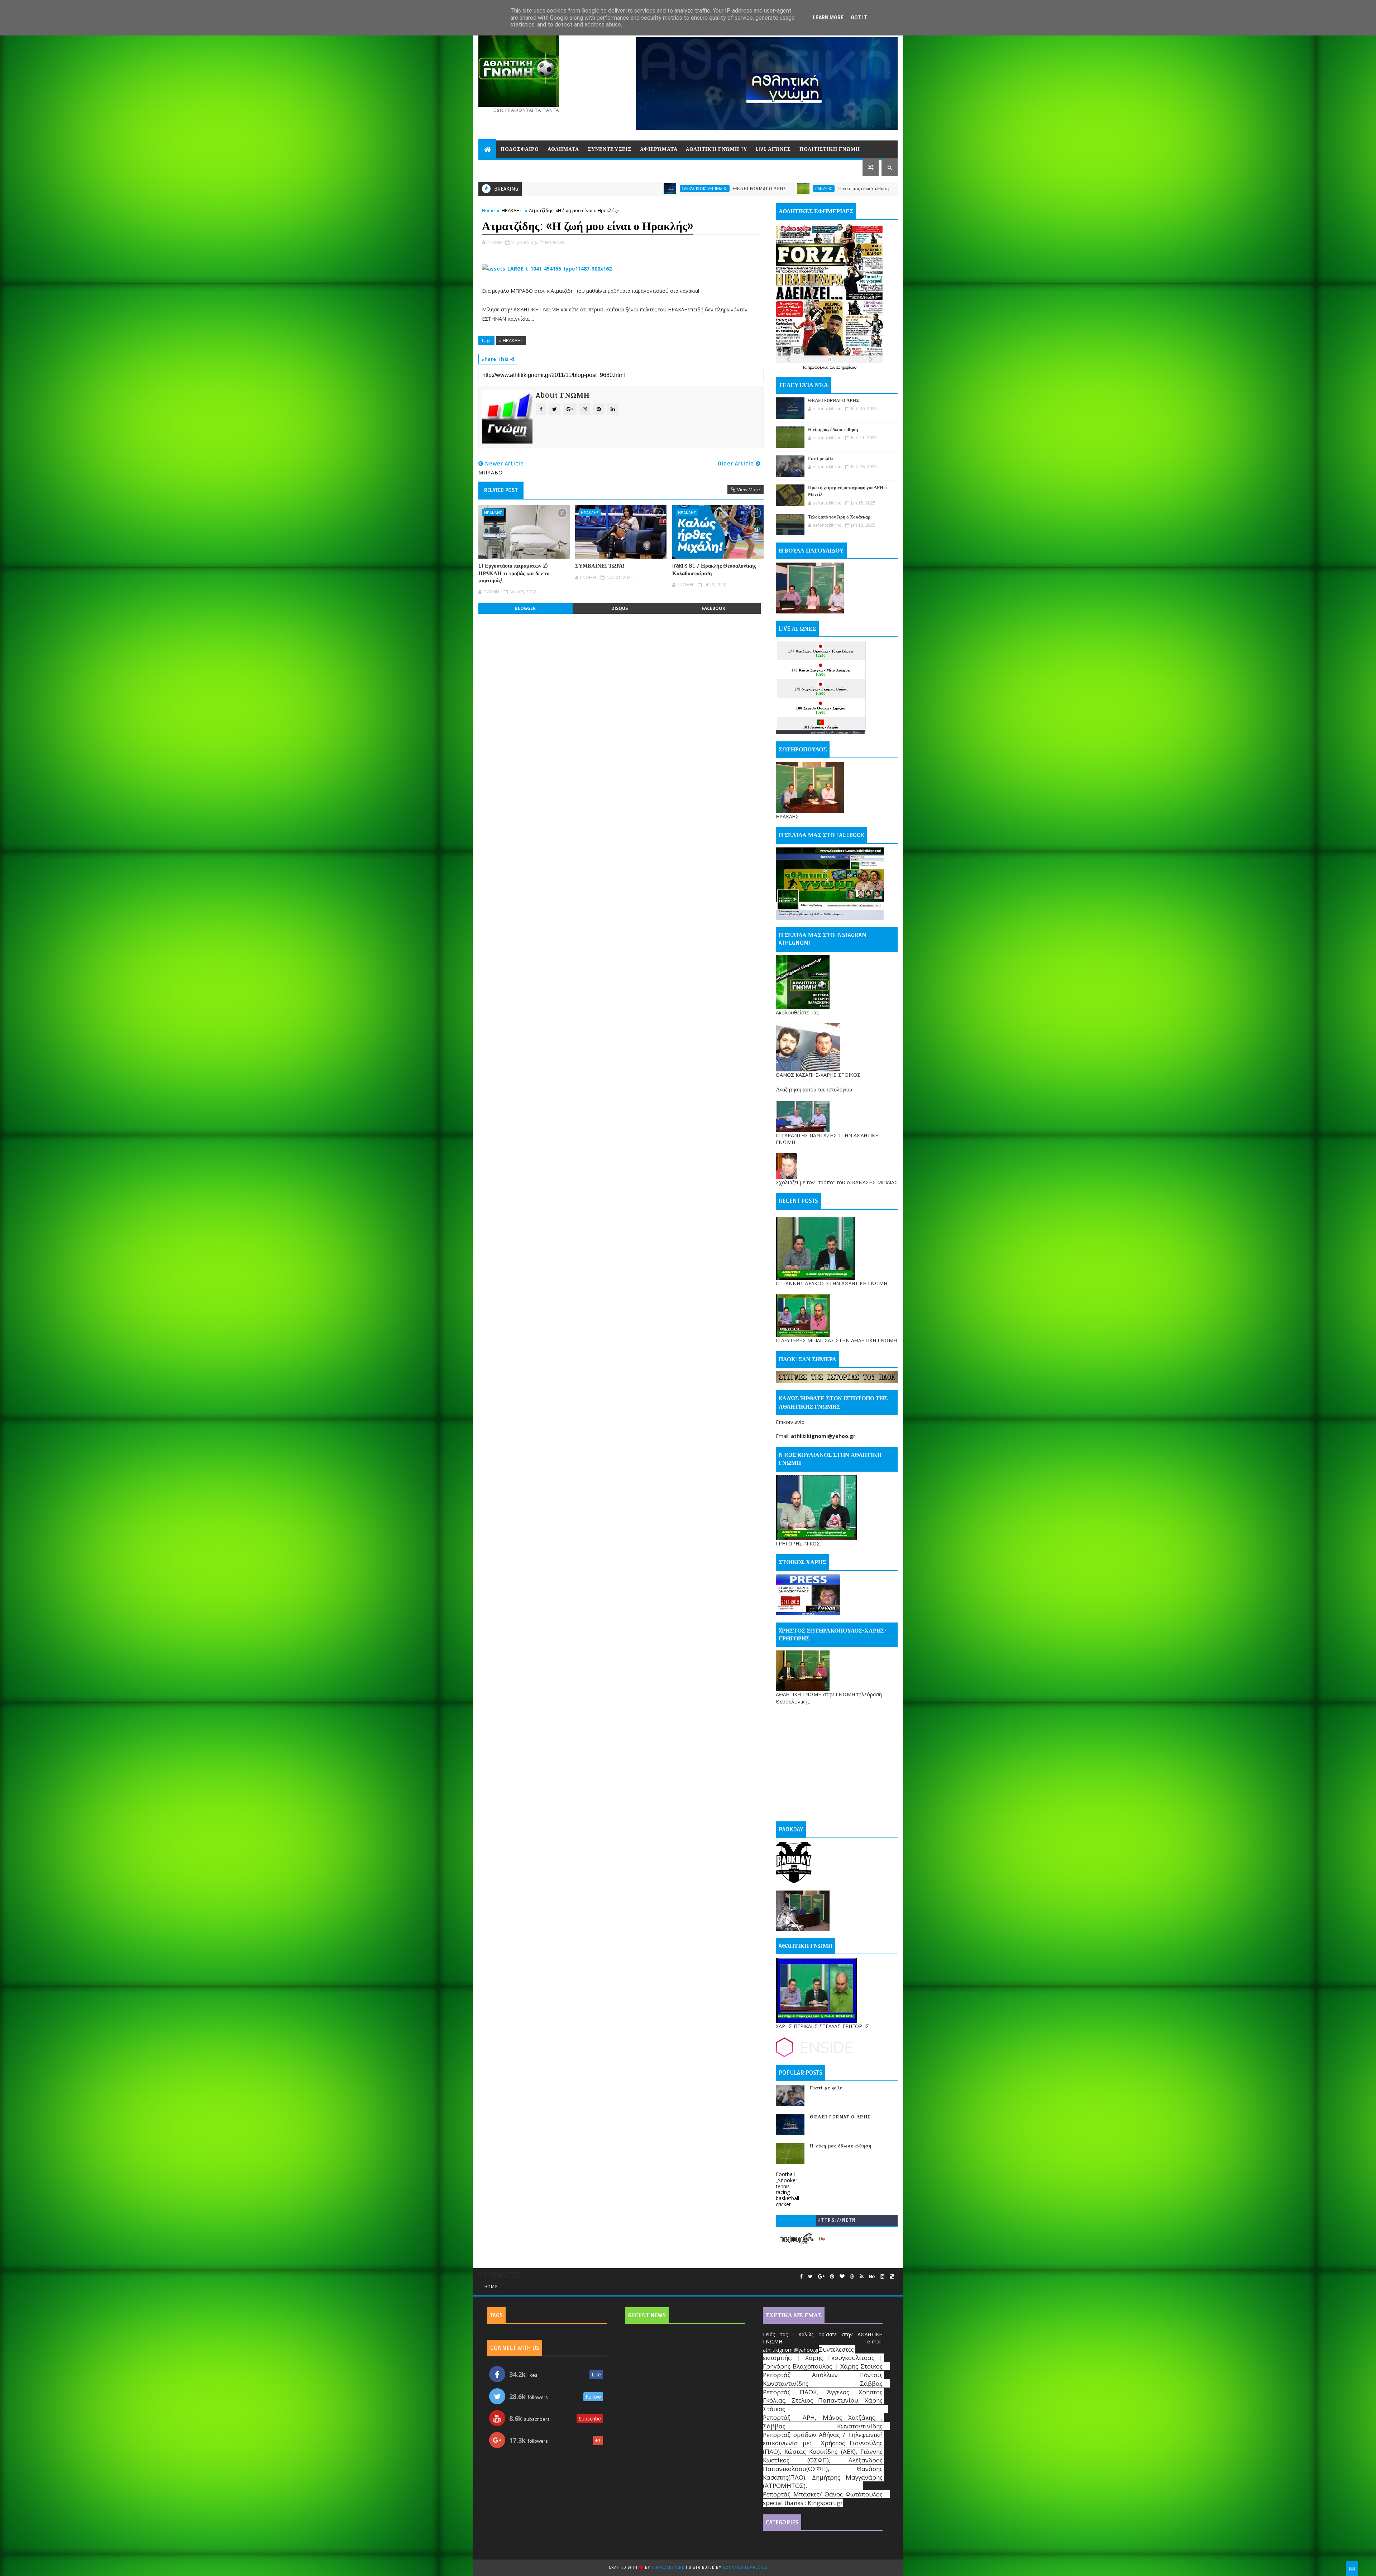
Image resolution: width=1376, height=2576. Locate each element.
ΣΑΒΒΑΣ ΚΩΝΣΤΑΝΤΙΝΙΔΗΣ (642, 188)
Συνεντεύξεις (610, 149)
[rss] (862, 2277)
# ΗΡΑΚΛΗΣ (511, 340)
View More (749, 489)
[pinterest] (832, 2277)
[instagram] (882, 2277)
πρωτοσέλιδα (819, 367)
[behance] (872, 2277)
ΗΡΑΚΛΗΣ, (556, 242)
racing (783, 2192)
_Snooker (787, 2180)
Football (785, 2174)
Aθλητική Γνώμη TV (717, 149)
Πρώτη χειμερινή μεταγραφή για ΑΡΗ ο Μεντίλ (796, 189)
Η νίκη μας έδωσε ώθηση (565, 189)
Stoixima (858, 732)
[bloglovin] (842, 2277)
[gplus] (821, 2277)
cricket (783, 2204)
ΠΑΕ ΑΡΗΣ (525, 188)
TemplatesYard (668, 2568)
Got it (859, 18)
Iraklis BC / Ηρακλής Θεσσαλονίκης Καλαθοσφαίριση (714, 569)
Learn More (828, 18)
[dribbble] (852, 2277)
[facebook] (801, 2277)
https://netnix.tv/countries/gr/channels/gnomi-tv (837, 2222)
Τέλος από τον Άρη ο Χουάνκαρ (839, 517)
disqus (620, 608)
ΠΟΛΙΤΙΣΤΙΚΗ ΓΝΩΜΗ (830, 149)
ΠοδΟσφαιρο (520, 149)
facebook (713, 608)
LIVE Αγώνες (773, 149)
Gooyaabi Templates (745, 2568)
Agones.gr (840, 732)
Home (488, 210)
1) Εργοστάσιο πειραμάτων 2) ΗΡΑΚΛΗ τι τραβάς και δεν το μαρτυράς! (514, 573)
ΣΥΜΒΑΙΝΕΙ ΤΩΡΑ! (600, 566)
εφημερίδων (846, 367)
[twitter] (810, 2277)
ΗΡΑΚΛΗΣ (512, 210)
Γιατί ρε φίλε (684, 189)
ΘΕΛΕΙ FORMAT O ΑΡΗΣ (834, 401)
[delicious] (892, 2277)
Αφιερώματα (659, 149)
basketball (787, 2198)
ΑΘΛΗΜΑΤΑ (563, 149)
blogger (525, 608)
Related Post (501, 490)
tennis (783, 2186)
